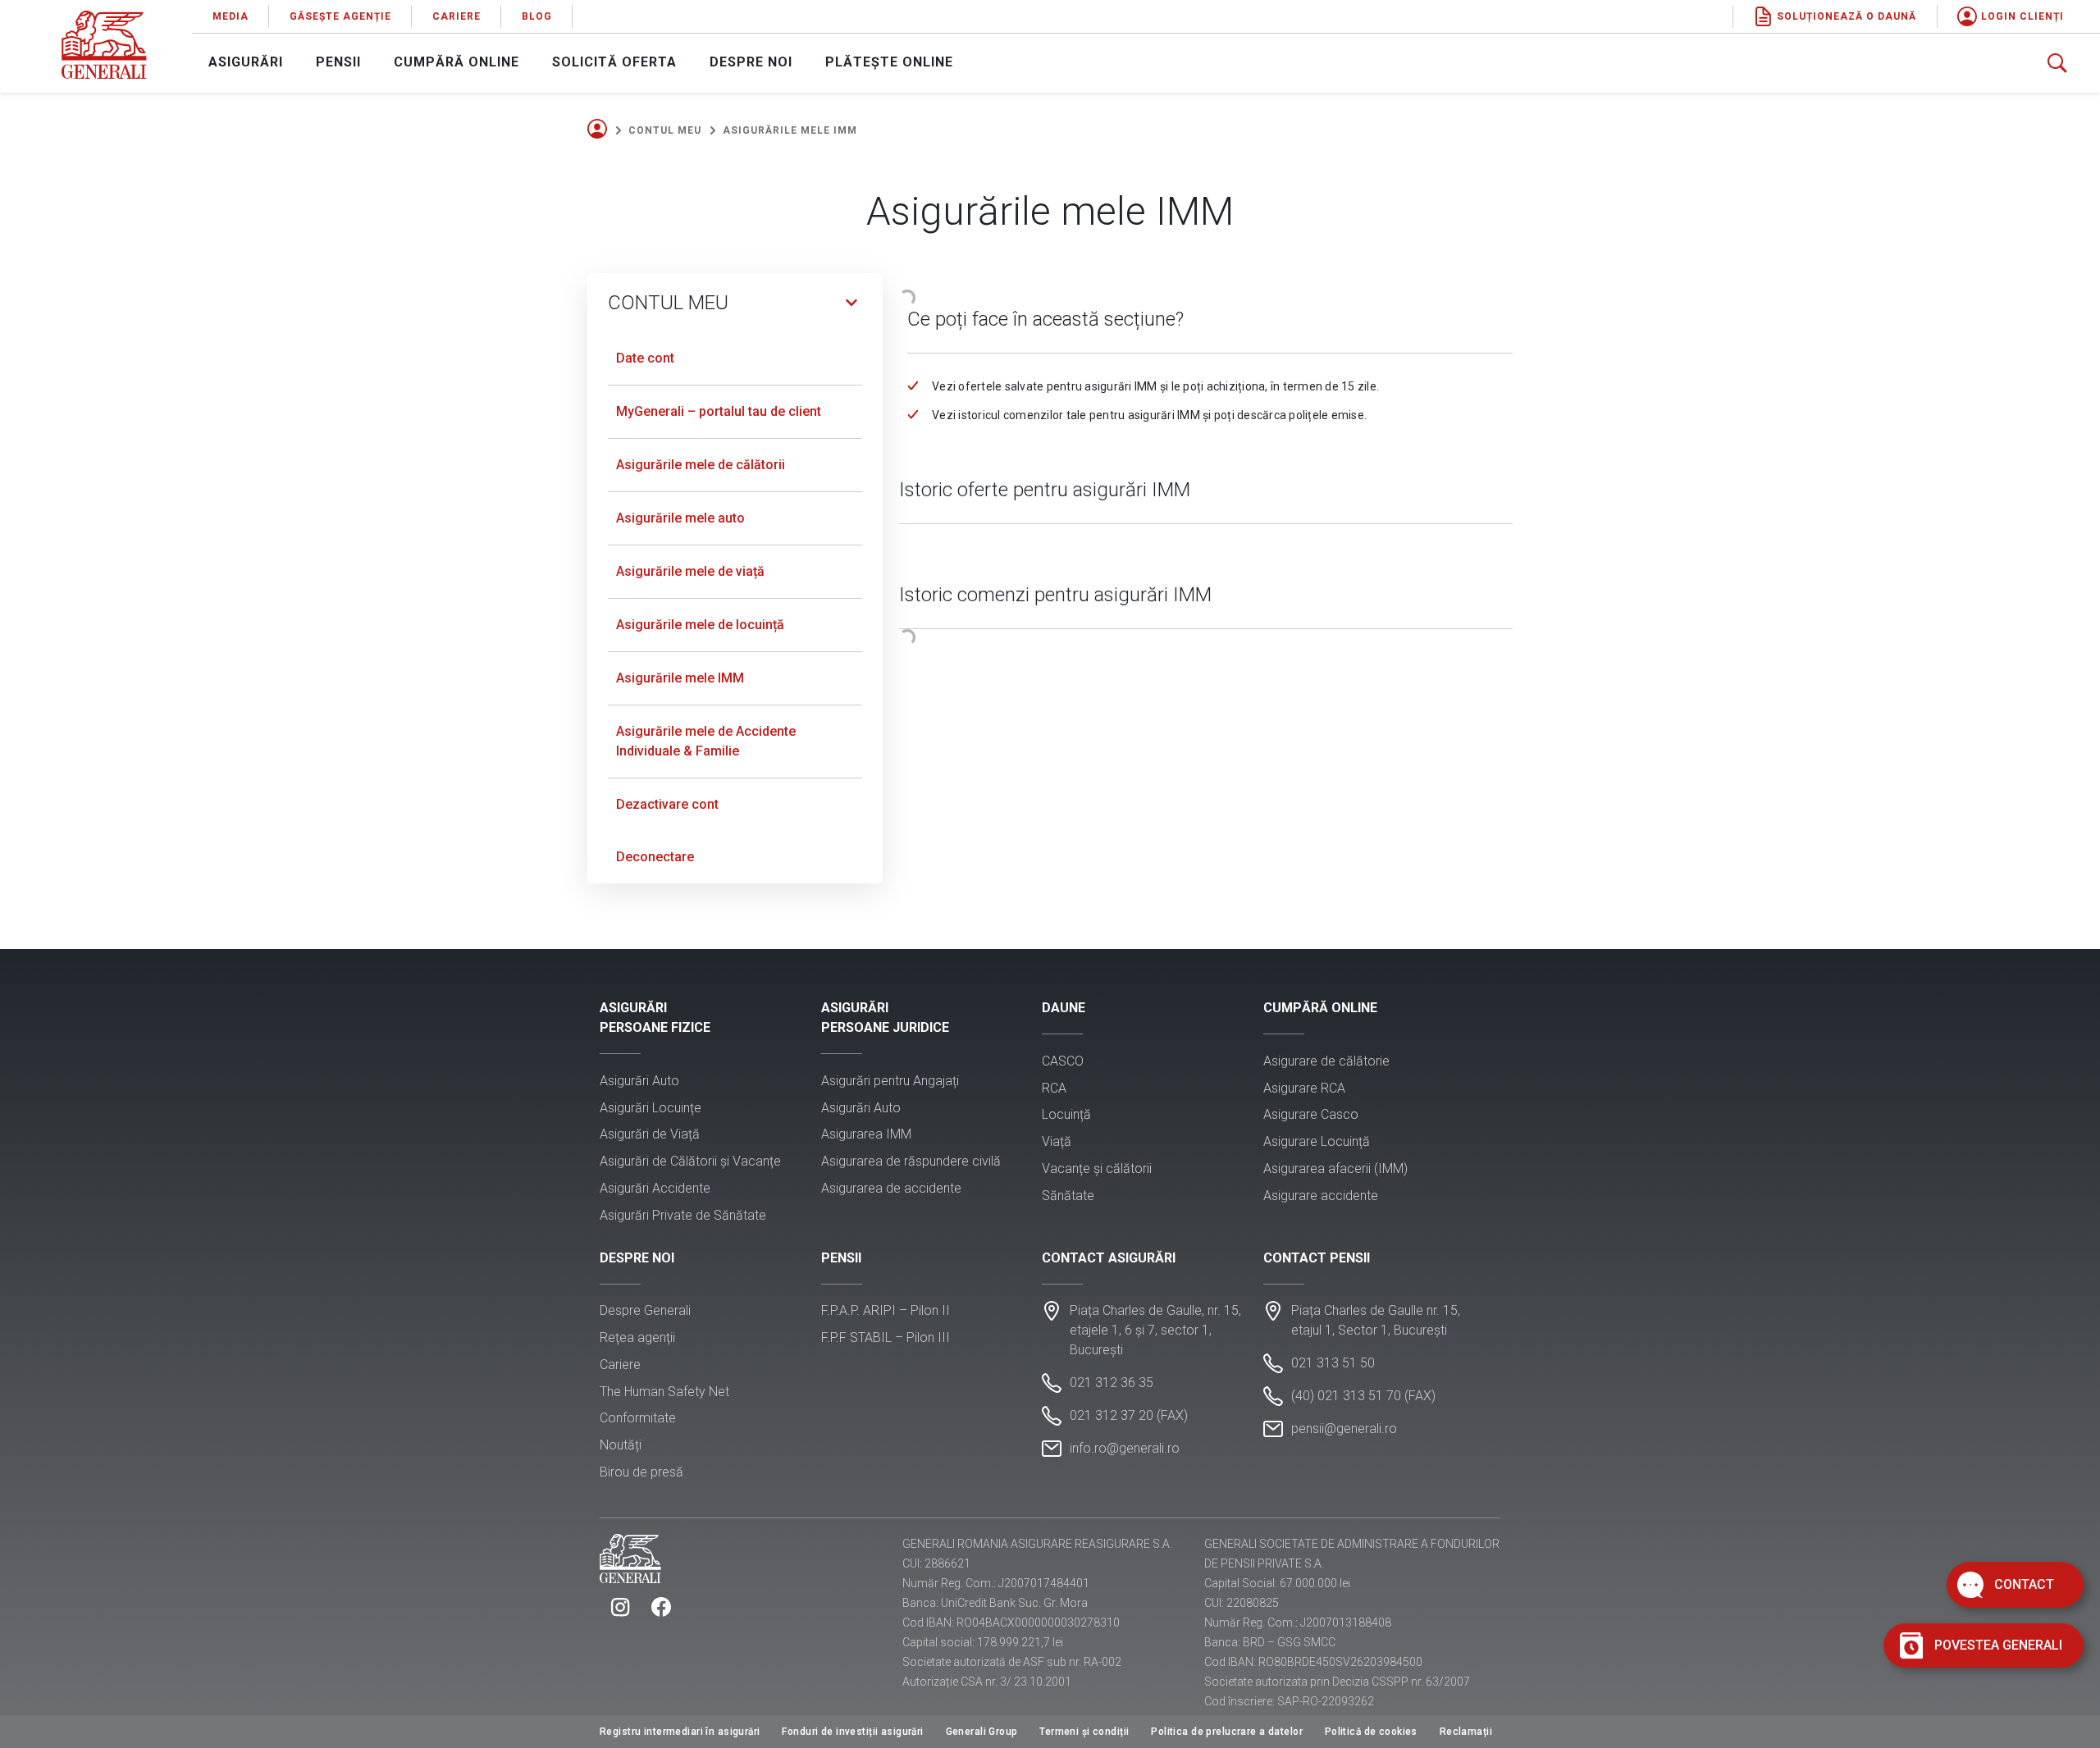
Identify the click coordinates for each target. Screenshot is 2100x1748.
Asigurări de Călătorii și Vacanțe (690, 1161)
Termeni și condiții (1084, 1732)
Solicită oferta (614, 62)
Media (231, 16)
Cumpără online (457, 62)
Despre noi (751, 62)
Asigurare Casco (1311, 1114)
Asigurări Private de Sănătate (683, 1215)
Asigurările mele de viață (690, 571)
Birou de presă (641, 1472)
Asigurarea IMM (866, 1134)
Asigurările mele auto (680, 518)
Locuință (1066, 1114)
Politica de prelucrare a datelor (1227, 1732)
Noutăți (621, 1445)
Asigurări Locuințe (651, 1108)
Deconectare (655, 857)
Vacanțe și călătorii (1097, 1168)
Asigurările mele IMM (680, 678)
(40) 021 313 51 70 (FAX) (1363, 1396)
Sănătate (1068, 1196)
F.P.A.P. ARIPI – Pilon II (886, 1310)
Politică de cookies (1371, 1732)
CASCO (1063, 1061)
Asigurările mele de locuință (700, 625)
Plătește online (889, 62)
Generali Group (982, 1732)
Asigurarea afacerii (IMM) (1335, 1168)
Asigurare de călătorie (1326, 1061)
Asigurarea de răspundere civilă (911, 1161)
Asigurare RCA (1304, 1088)
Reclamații (1466, 1732)
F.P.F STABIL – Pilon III (886, 1337)
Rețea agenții (637, 1337)
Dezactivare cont (667, 804)
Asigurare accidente (1321, 1196)
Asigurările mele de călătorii (701, 465)
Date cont (645, 358)
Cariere (457, 16)
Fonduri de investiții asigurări (852, 1732)
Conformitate (638, 1418)
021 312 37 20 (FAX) (1129, 1415)
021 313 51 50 (1333, 1363)
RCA (1054, 1088)
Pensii (338, 62)
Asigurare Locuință (1317, 1141)
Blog (537, 16)
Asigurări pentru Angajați (890, 1081)
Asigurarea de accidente (891, 1188)
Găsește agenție (340, 16)
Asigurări (246, 62)
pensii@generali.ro (1344, 1429)
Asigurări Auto (639, 1081)
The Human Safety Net (664, 1392)
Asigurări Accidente (655, 1188)
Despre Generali (645, 1310)
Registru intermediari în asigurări (680, 1732)
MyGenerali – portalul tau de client (719, 411)
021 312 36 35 (1112, 1383)
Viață (1057, 1141)
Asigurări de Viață (650, 1134)
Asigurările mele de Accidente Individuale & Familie (706, 741)
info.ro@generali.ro (1125, 1448)
